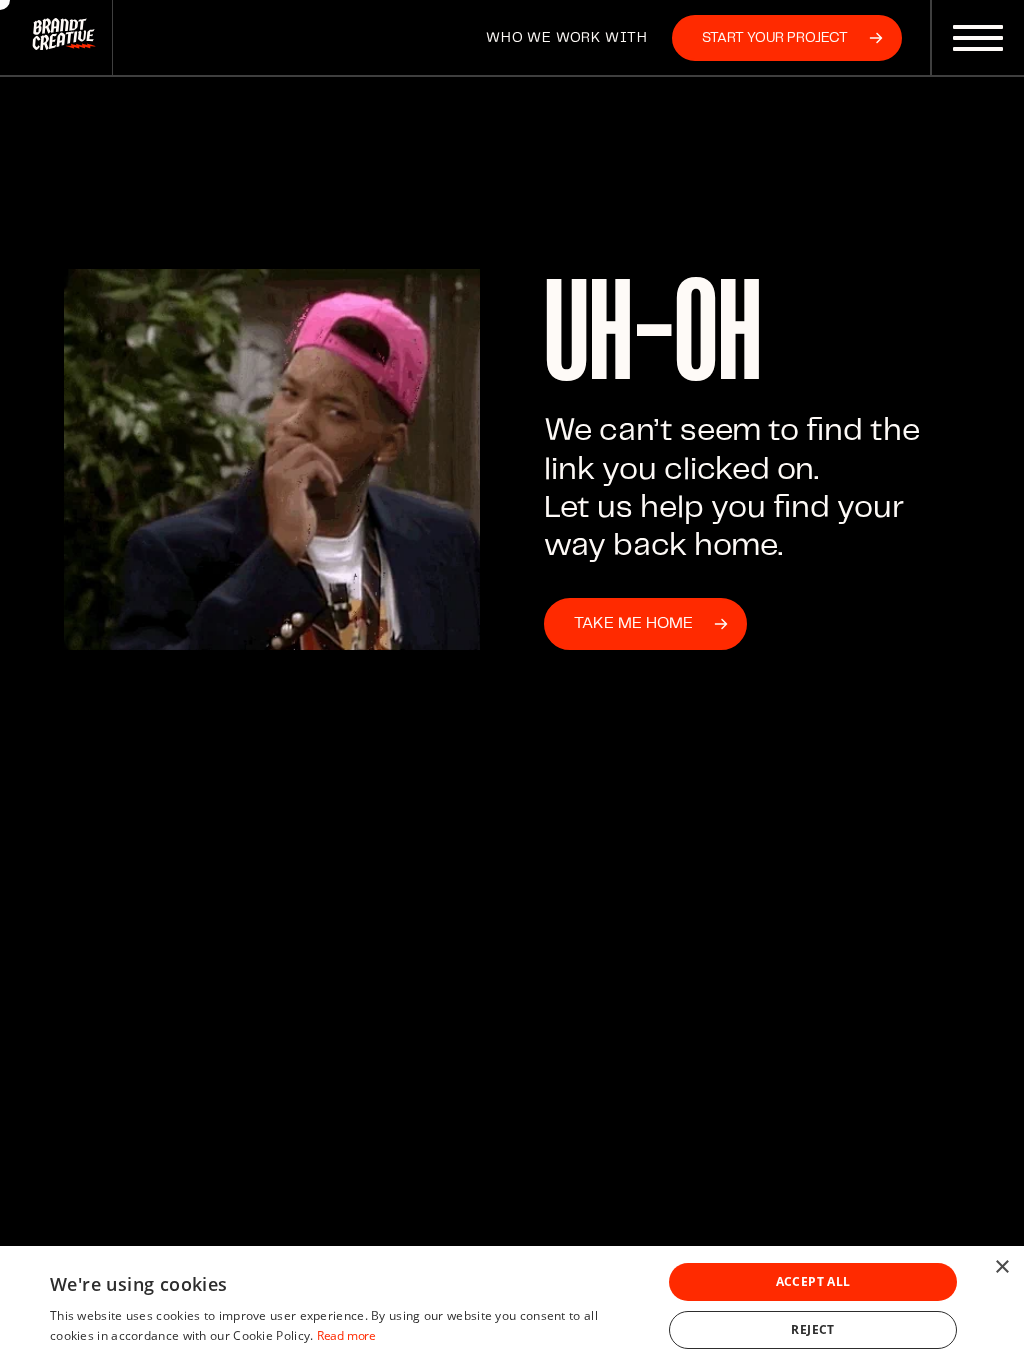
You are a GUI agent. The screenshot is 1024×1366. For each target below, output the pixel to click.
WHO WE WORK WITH (567, 38)
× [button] (1001, 1267)
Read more (346, 1335)
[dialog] (512, 1306)
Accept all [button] (813, 1281)
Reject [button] (812, 1329)
